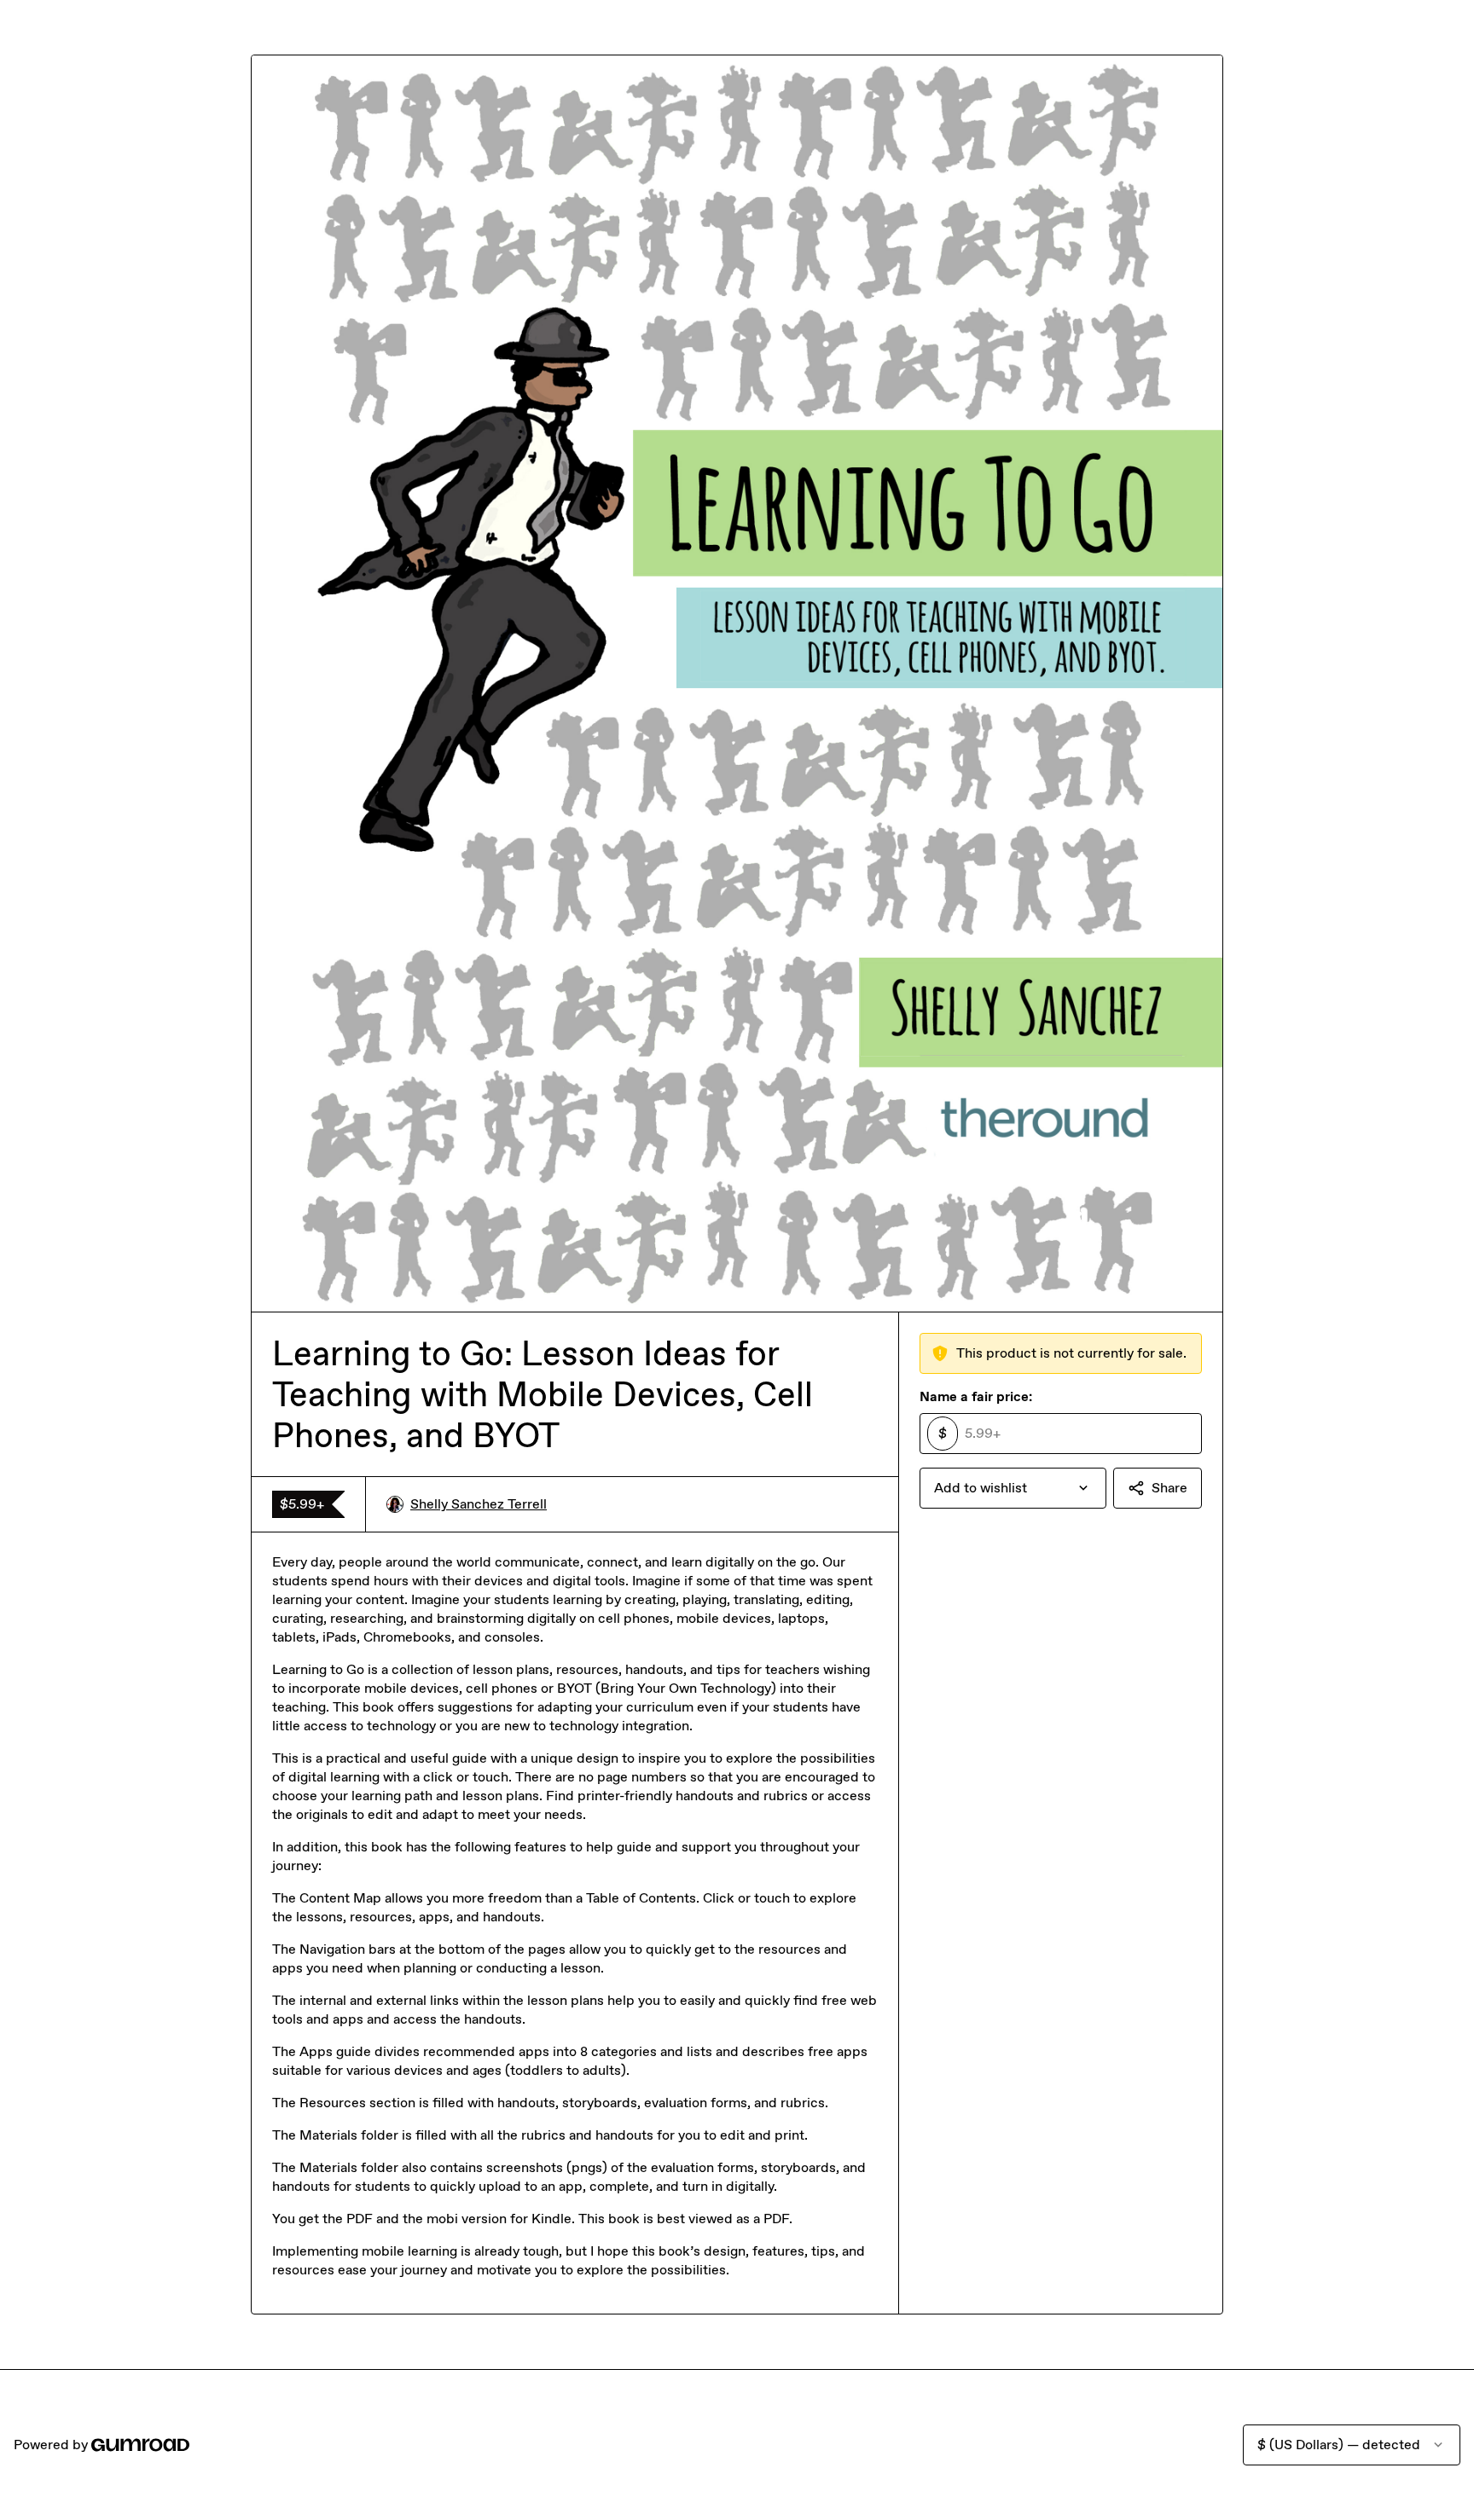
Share (1169, 1488)
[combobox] (1013, 1488)
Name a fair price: (976, 1396)
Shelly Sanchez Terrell (479, 1504)
